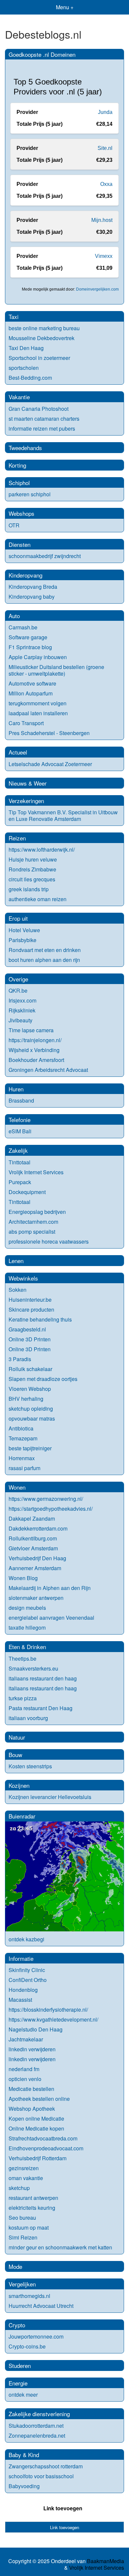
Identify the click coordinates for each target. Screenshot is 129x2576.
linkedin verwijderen (32, 2049)
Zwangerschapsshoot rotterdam (46, 2466)
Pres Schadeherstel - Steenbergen (49, 733)
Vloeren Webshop (30, 1389)
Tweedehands (25, 448)
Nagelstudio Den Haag (36, 2029)
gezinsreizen (24, 2168)
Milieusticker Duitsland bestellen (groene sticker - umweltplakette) (56, 670)
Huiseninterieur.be (30, 1300)
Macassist (20, 2000)
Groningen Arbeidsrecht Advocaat (48, 1070)
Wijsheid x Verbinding (34, 1050)
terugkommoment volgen (38, 703)
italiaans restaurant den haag (43, 1678)
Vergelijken (22, 2284)
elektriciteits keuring (32, 2208)
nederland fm (24, 2069)
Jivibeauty (21, 1020)
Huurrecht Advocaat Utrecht (41, 2306)
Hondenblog (23, 1990)
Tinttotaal (20, 1162)
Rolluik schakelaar (30, 1369)
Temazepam (23, 1438)
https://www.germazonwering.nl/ (46, 1499)
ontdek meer (23, 2395)
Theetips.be (22, 1659)
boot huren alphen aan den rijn (44, 960)
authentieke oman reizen (38, 899)
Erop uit (18, 918)
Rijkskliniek (22, 1010)
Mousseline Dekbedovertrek (42, 338)
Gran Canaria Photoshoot (39, 409)
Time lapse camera (31, 1030)
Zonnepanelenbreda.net (37, 2435)
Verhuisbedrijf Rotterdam (38, 2158)
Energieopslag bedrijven (37, 1212)
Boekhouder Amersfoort (36, 1060)
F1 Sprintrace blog (30, 647)
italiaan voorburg (28, 1718)
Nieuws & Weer (28, 783)
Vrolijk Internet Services (36, 1172)
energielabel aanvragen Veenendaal (51, 1618)
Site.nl (105, 148)
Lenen (16, 1261)
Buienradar (22, 1816)
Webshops (21, 513)
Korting (17, 465)
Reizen (17, 838)
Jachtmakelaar (26, 2039)
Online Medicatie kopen (36, 2128)
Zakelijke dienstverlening (39, 2414)
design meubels (27, 1608)
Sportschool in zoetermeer (39, 358)
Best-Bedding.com (30, 378)
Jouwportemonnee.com (36, 2336)
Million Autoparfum (31, 693)
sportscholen (24, 368)
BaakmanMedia (106, 2561)
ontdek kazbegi (26, 1939)
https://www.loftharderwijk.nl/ (42, 849)
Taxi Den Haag (26, 348)
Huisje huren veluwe (33, 859)
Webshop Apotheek (32, 2109)
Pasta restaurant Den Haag (41, 1708)
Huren (16, 1089)
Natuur (17, 1737)
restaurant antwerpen (33, 2198)
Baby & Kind (24, 2455)
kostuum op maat (29, 2227)
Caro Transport (26, 723)
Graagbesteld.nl (27, 1329)
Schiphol (19, 483)
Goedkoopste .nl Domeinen (42, 54)
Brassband (21, 1100)
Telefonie (20, 1120)
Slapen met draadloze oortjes (43, 1379)
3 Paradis (20, 1359)
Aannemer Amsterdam (35, 1568)
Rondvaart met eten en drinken (45, 950)
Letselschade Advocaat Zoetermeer (50, 764)
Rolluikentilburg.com (33, 1538)
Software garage (28, 637)
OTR (14, 525)
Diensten (20, 544)
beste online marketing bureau (44, 328)
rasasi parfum (24, 1468)
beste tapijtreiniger (30, 1448)
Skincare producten (31, 1309)
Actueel (18, 752)
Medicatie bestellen (31, 2089)
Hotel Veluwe (24, 930)
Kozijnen (19, 1785)
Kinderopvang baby (32, 597)
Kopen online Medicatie (36, 2118)
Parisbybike (22, 940)
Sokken (18, 1290)
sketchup (19, 2188)
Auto (14, 616)
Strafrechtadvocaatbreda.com (43, 2138)
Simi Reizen (23, 2237)
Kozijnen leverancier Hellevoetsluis (50, 1797)
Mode (15, 2266)
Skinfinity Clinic (27, 1970)
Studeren (20, 2365)
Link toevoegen (63, 2508)
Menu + (65, 7)
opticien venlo (25, 2079)
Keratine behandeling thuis (40, 1319)
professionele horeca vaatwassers (49, 1241)
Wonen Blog (23, 1578)
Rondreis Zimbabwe (32, 869)
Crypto (17, 2325)
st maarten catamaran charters (44, 419)
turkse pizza (23, 1698)
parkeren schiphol (30, 494)
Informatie (21, 1958)
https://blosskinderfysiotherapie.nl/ (48, 2010)
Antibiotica (21, 1428)
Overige (18, 979)
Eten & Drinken (27, 1647)
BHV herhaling (26, 1399)
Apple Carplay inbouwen (38, 657)
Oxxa (106, 184)
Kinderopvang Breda (33, 587)
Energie (18, 2383)
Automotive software (32, 683)
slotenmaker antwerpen (36, 1598)
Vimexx (104, 256)
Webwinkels (23, 1278)
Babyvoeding (24, 2486)
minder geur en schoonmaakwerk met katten (60, 2247)
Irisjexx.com (22, 1000)
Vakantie (19, 397)
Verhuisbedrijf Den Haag (37, 1558)
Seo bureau (22, 2218)
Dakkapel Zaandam (32, 1518)
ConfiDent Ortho (28, 1980)
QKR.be (18, 990)
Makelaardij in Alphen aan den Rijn (50, 1588)
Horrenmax (22, 1458)
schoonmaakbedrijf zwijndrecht (45, 556)
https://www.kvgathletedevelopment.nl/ (53, 2019)
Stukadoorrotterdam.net (36, 2426)
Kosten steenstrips (30, 1766)
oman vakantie (26, 2178)
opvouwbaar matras (32, 1418)
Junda (105, 112)
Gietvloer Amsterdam (33, 1548)
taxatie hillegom (27, 1627)
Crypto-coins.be (27, 2346)
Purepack (20, 1182)
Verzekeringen (26, 801)
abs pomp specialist (32, 1232)
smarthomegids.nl (29, 2296)
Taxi (14, 317)
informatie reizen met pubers (42, 428)
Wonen (17, 1487)
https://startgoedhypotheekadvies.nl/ (51, 1509)
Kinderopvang (25, 575)
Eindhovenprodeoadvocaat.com (46, 2148)
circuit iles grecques (32, 879)
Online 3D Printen (30, 1339)
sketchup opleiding (31, 1409)
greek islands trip (29, 889)
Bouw (15, 1755)
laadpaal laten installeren (38, 713)
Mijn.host (102, 220)
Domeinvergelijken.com (97, 289)
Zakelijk (18, 1150)
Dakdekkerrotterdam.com (38, 1528)
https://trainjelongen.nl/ (35, 1040)
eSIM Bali (20, 1131)
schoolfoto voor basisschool (41, 2476)
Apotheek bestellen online (39, 2099)
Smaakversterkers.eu (33, 1668)
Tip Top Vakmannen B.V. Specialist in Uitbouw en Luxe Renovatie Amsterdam (63, 815)
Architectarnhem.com (33, 1222)
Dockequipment (27, 1192)
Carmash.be (23, 627)
